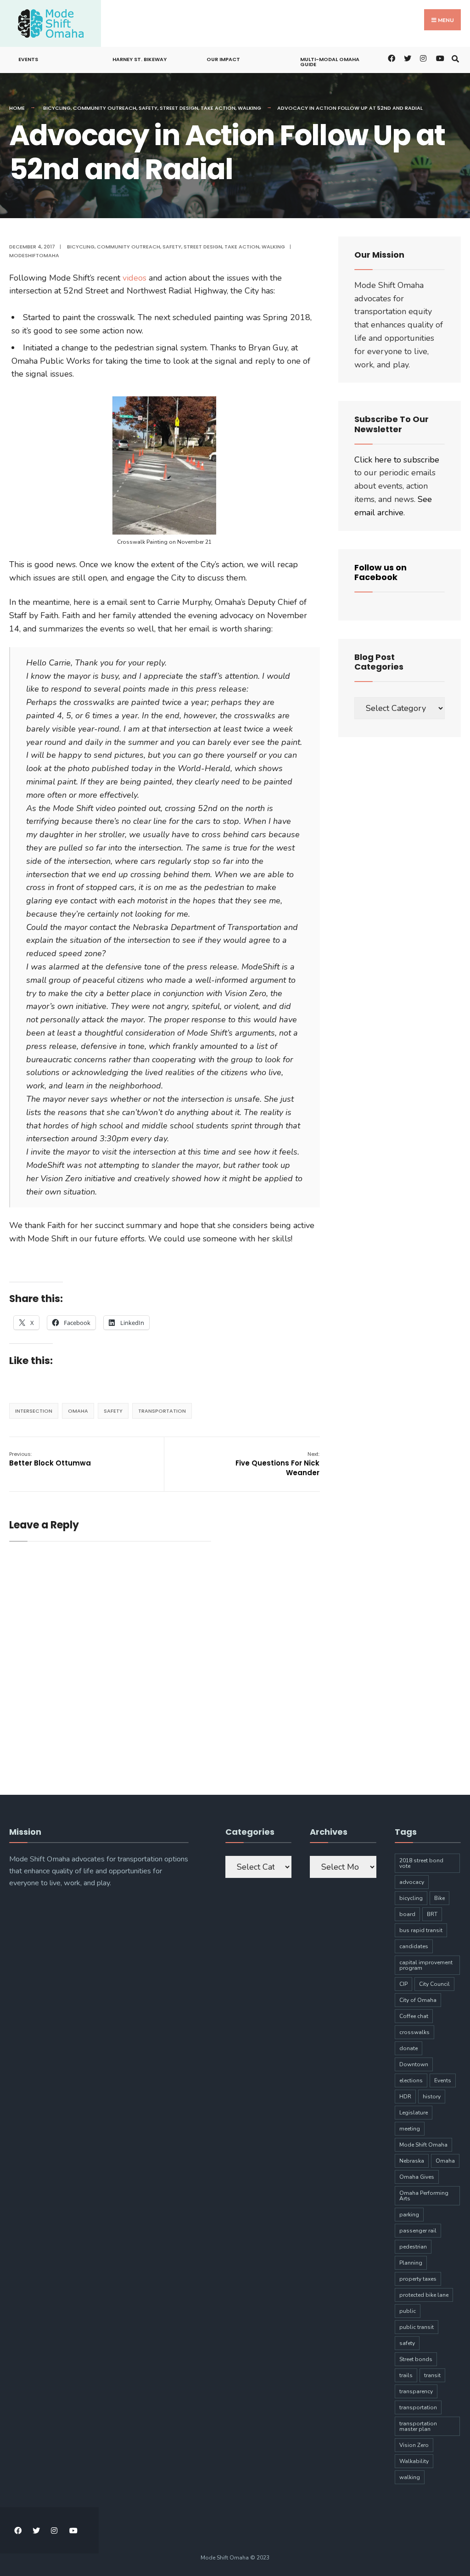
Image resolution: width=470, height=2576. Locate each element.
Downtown (414, 2064)
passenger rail (418, 2231)
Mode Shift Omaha (423, 2145)
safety (113, 1411)
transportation (162, 1411)
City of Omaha (418, 2000)
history (432, 2097)
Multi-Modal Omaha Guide (330, 62)
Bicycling (57, 108)
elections (411, 2080)
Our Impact (223, 59)
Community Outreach (105, 108)
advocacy (412, 1882)
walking (410, 2477)
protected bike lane (424, 2295)
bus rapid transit (421, 1930)
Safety (148, 108)
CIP (403, 1984)
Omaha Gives (417, 2177)
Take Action (218, 108)
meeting (410, 2129)
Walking (249, 108)
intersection (34, 1411)
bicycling (411, 1898)
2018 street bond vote (421, 1863)
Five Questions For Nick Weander (277, 1464)
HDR (405, 2097)
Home (17, 108)
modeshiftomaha (34, 255)
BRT (432, 1914)
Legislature (414, 2113)
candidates (414, 1946)
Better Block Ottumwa (50, 1459)
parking (409, 2215)
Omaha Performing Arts (424, 2196)
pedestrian (413, 2247)
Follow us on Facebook (380, 572)
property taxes (418, 2279)
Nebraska (412, 2161)
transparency (416, 2391)
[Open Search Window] (455, 58)
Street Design (179, 108)
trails (406, 2375)
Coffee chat (414, 2016)
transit (432, 2375)
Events (28, 59)
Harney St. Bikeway (140, 59)
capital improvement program (426, 1965)
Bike (439, 1898)
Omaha (78, 1411)
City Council (434, 1984)
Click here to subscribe (397, 460)
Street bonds (416, 2359)
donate (408, 2048)
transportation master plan (418, 2426)
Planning (411, 2263)
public (408, 2311)
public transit (417, 2327)
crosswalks (414, 2032)
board (407, 1914)
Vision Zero (414, 2445)
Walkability (414, 2461)
